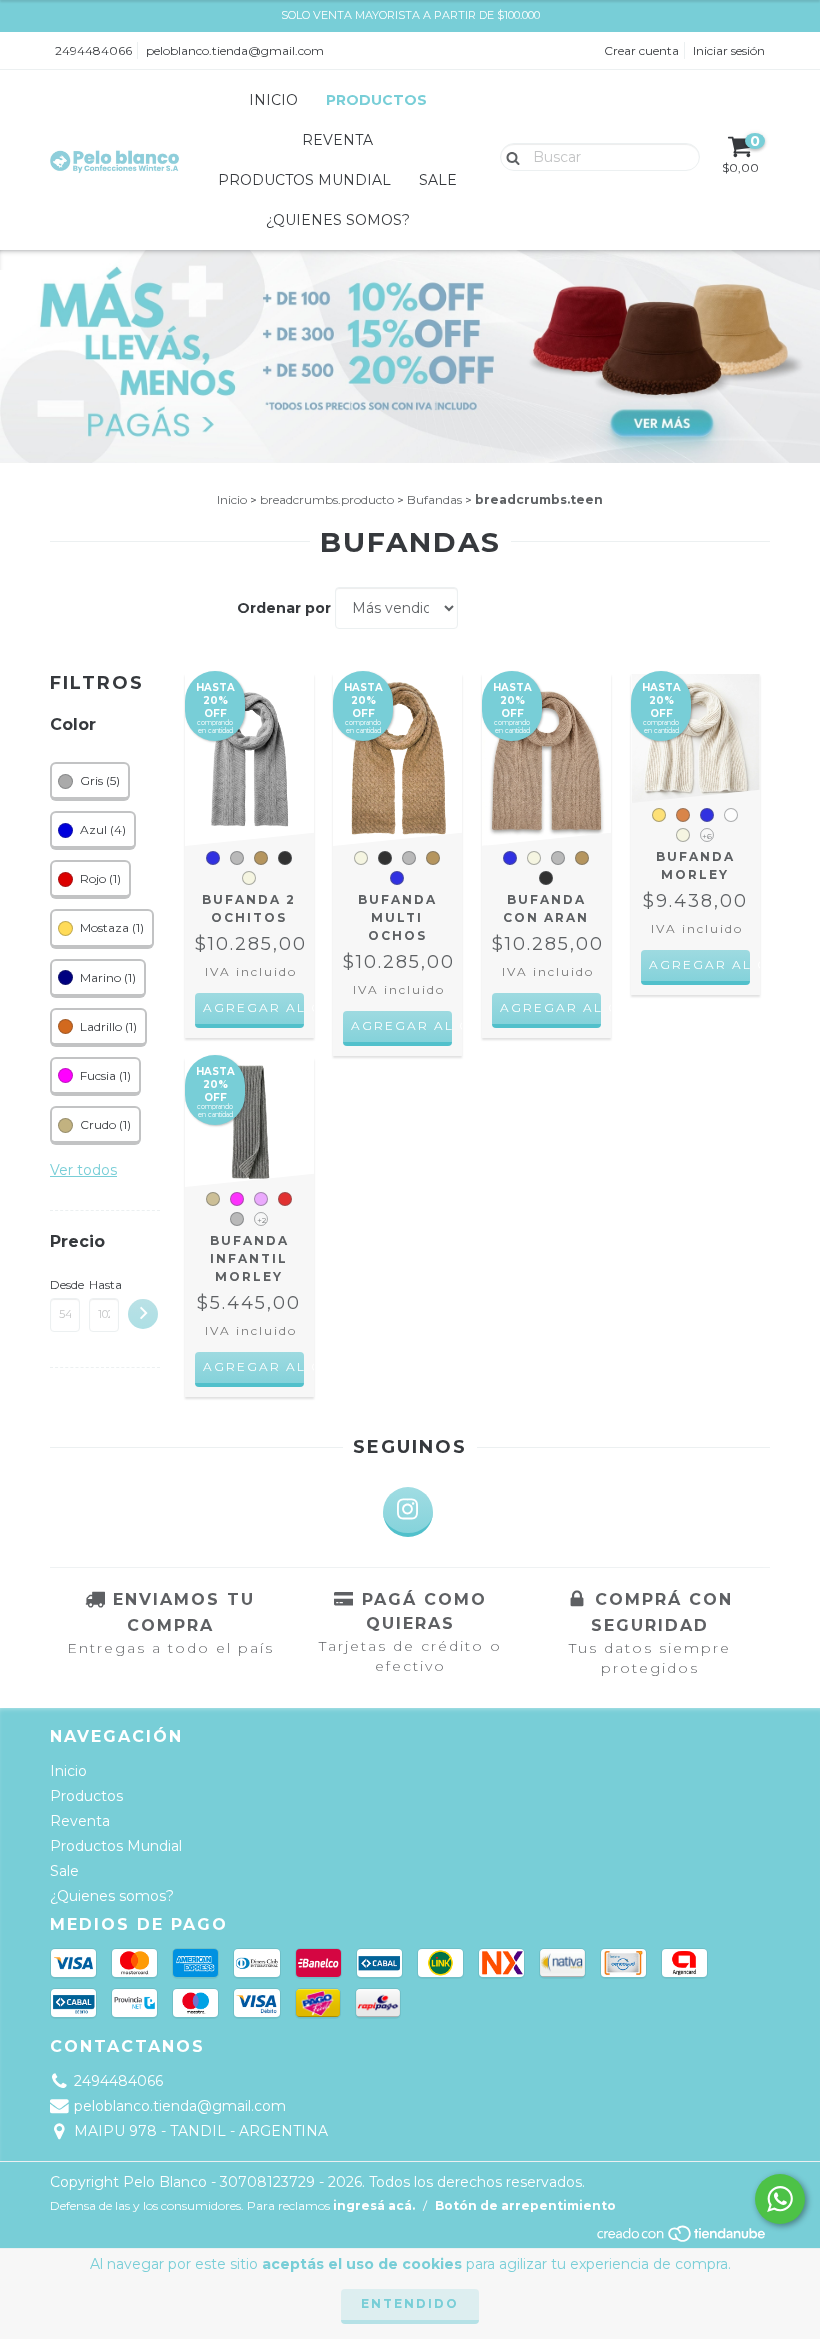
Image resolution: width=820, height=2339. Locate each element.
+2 (261, 1220)
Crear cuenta (641, 50)
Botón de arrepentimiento (525, 2205)
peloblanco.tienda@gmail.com (235, 50)
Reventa (337, 140)
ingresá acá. (374, 2205)
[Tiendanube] (682, 2239)
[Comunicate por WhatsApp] (780, 2199)
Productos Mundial (304, 180)
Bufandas (434, 499)
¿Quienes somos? (338, 220)
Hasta (104, 1284)
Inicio (273, 100)
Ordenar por (284, 608)
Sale (438, 180)
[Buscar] (508, 156)
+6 (707, 836)
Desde (65, 1284)
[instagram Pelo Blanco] (408, 1512)
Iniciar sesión (729, 50)
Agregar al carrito (253, 1007)
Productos (376, 100)
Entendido (410, 2303)
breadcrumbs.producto (327, 499)
